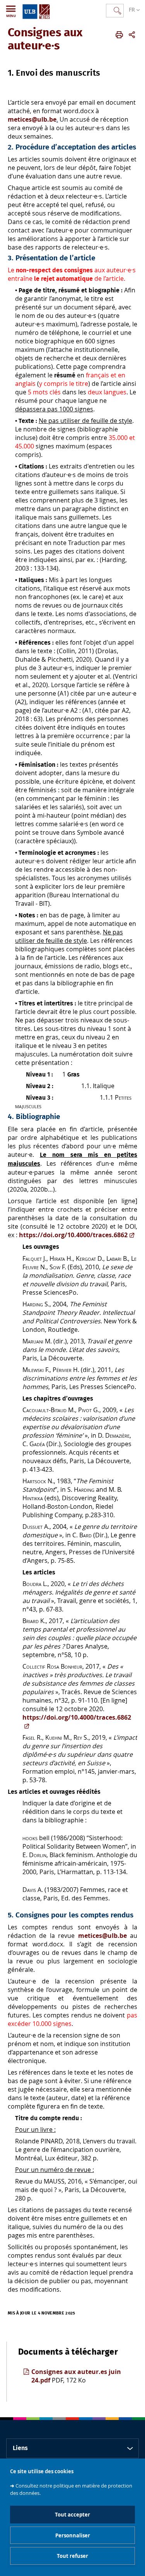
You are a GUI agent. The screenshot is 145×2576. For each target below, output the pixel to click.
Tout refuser (72, 2556)
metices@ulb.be (32, 119)
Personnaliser (73, 2535)
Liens (20, 2448)
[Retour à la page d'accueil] (36, 10)
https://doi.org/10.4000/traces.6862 (73, 1235)
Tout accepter (72, 2515)
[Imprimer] (119, 35)
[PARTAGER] (132, 35)
